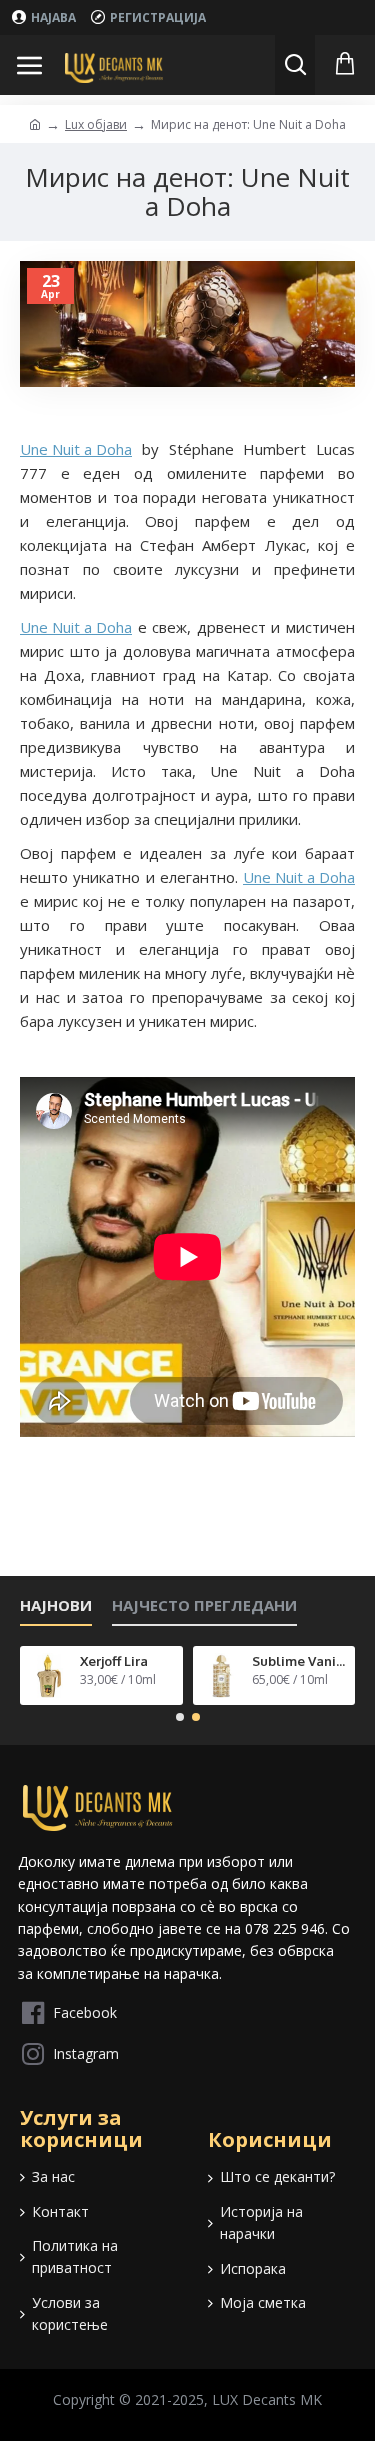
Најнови (56, 1605)
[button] (180, 1717)
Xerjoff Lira (114, 1661)
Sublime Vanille (300, 1661)
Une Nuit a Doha (76, 449)
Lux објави (96, 124)
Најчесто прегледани (204, 1605)
